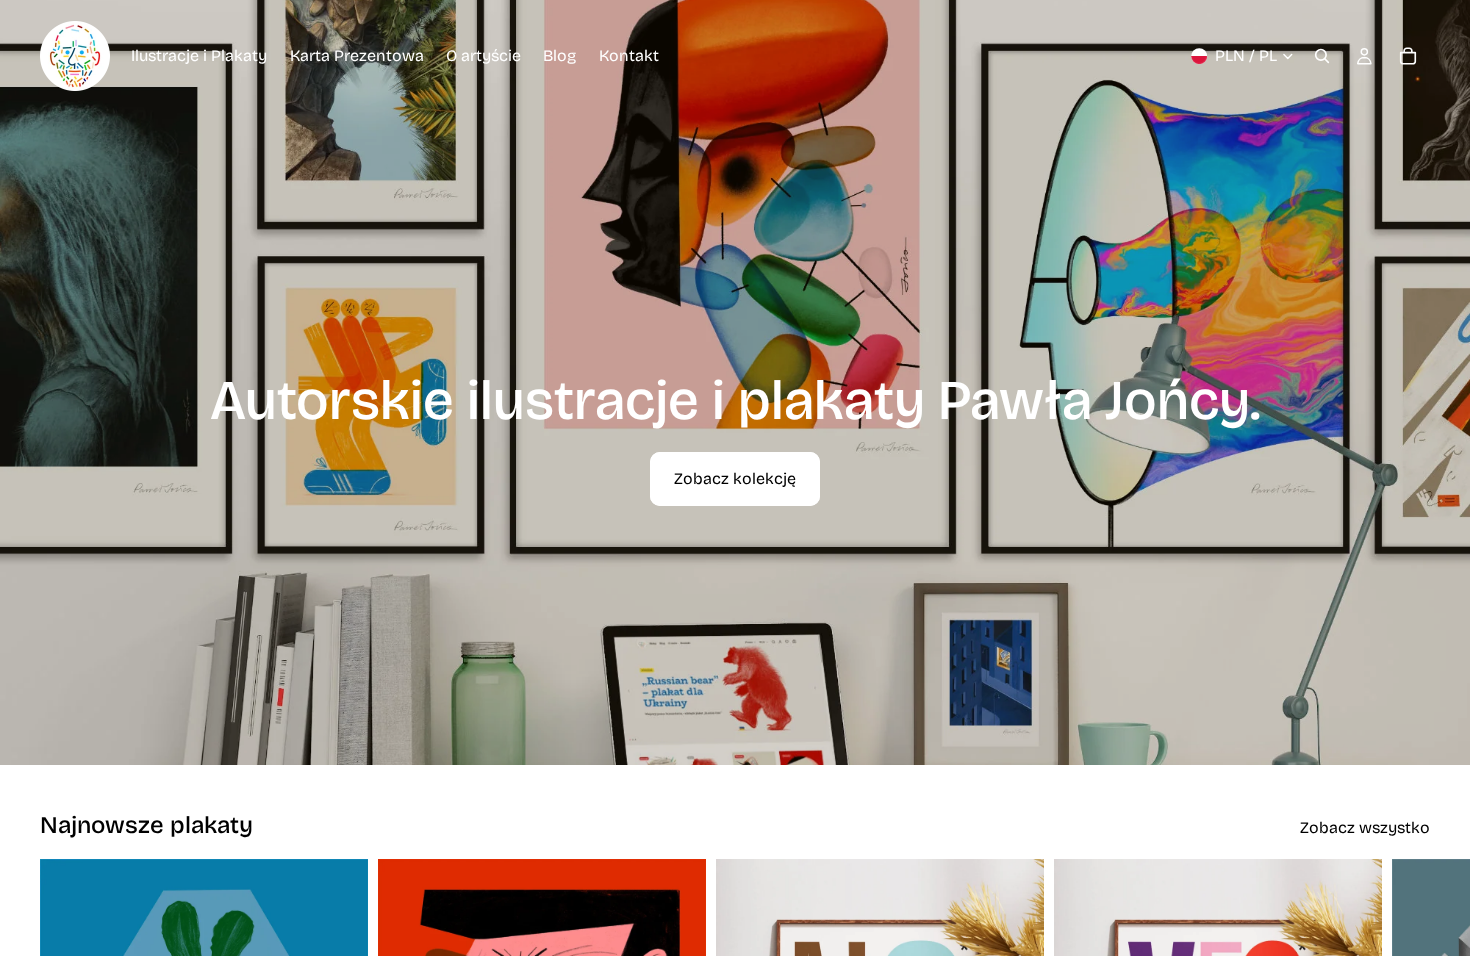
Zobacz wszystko (1365, 827)
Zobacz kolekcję (735, 478)
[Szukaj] (1322, 56)
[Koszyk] (1408, 56)
